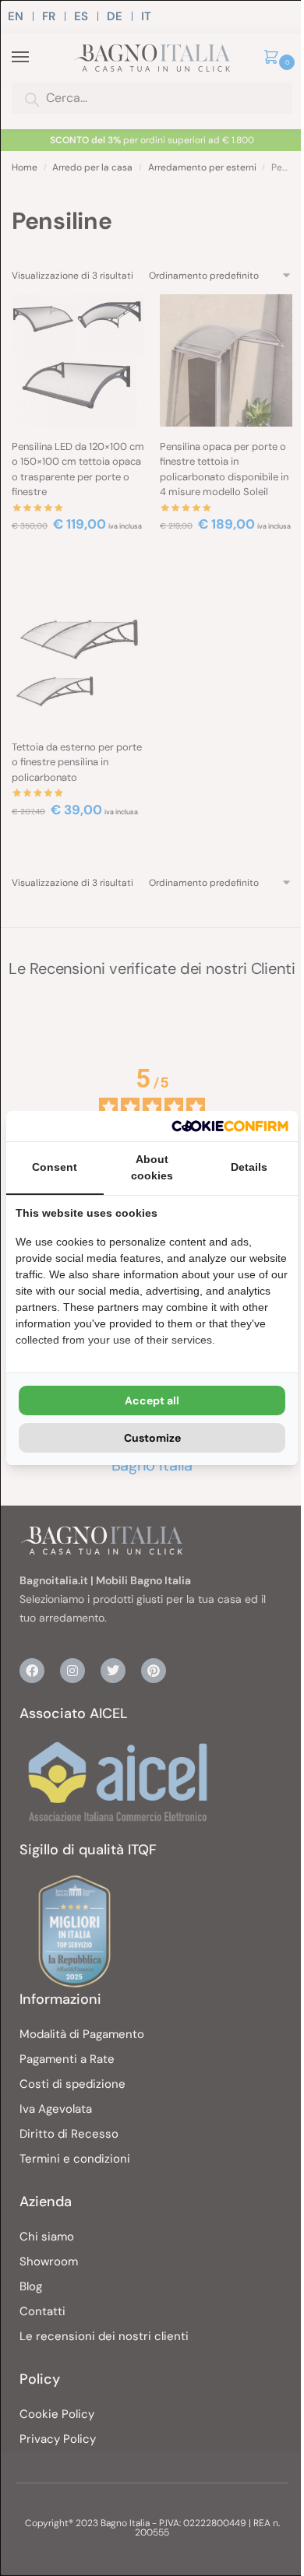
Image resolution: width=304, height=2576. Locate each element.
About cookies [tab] (152, 1167)
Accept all (152, 1400)
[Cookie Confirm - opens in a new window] (230, 1126)
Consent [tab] (55, 1167)
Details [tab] (249, 1167)
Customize (152, 1438)
